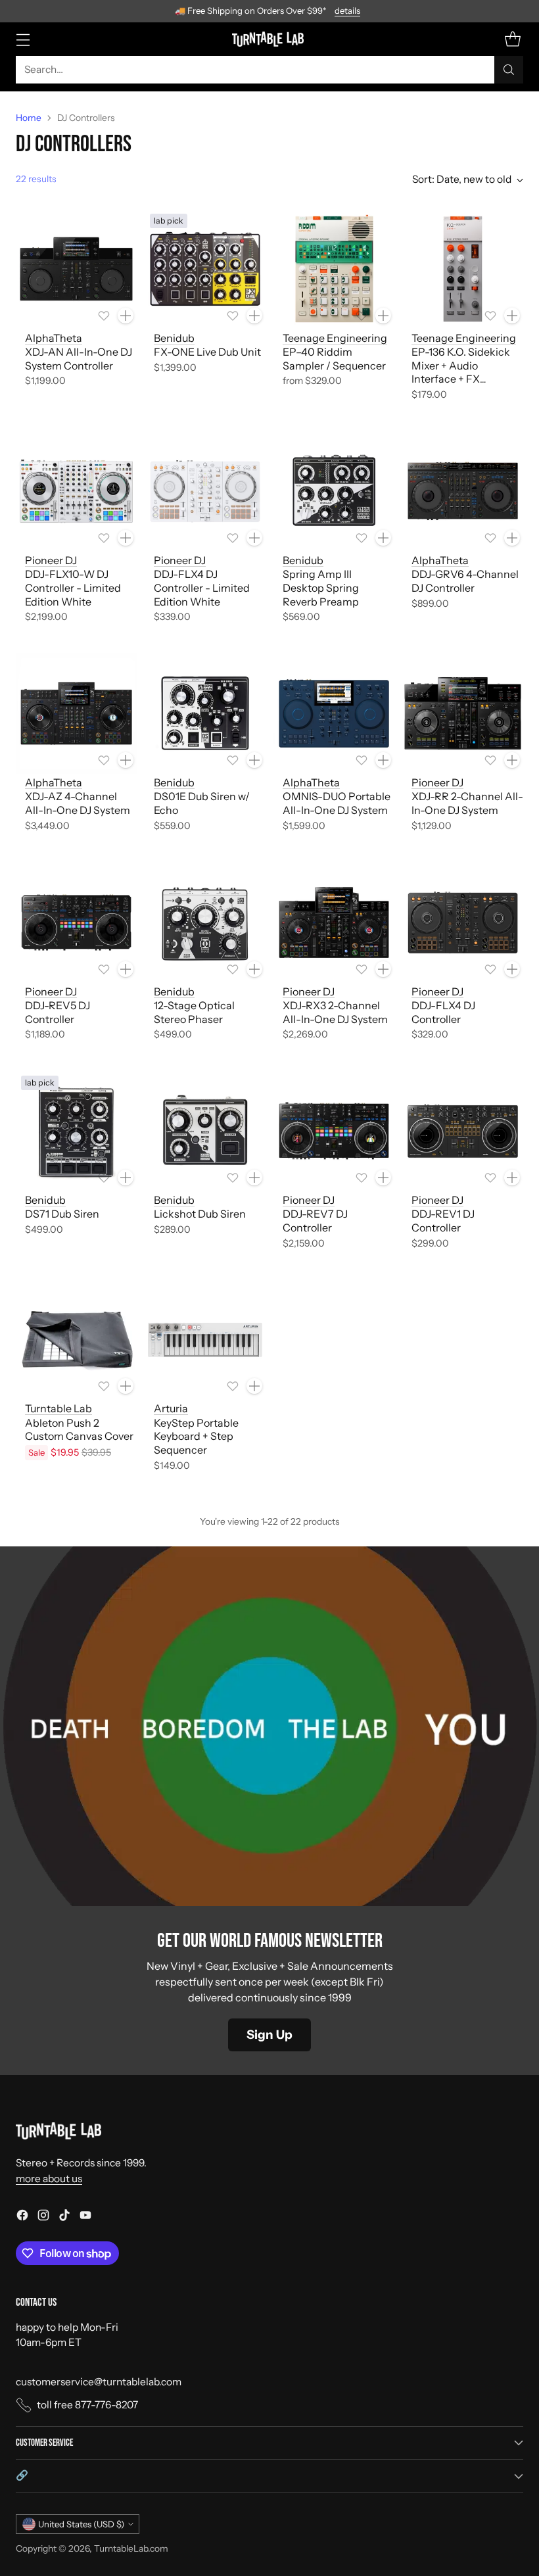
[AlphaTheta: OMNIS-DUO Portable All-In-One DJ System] (334, 713)
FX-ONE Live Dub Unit (207, 352)
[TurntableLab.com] (270, 39)
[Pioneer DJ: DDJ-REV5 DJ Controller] (76, 922)
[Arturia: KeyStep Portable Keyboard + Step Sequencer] (205, 1339)
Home (29, 118)
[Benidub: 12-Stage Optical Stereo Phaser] (205, 922)
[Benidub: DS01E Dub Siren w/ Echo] (205, 713)
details (347, 11)
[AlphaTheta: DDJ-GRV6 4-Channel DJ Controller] (463, 491)
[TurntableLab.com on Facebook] (22, 2217)
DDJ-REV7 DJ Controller (315, 1221)
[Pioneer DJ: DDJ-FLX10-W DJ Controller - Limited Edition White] (76, 491)
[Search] (509, 70)
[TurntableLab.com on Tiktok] (64, 2217)
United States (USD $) (81, 2524)
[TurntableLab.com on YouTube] (85, 2217)
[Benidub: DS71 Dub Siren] (76, 1131)
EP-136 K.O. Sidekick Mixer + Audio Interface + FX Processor (461, 372)
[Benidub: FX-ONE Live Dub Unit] (205, 269)
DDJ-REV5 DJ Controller (58, 1012)
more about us (49, 2179)
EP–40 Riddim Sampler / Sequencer (334, 359)
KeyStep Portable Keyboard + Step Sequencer (196, 1437)
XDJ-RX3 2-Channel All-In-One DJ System (335, 1012)
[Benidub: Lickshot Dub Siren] (205, 1131)
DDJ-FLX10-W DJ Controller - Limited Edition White (73, 588)
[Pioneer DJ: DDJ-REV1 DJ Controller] (463, 1131)
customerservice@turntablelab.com (99, 2382)
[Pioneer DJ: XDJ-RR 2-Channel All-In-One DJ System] (463, 713)
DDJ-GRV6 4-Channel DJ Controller (465, 581)
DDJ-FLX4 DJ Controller (443, 1012)
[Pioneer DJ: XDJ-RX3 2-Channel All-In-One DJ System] (334, 922)
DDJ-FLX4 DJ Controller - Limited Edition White (202, 588)
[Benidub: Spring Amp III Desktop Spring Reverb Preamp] (334, 491)
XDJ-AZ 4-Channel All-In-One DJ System (78, 803)
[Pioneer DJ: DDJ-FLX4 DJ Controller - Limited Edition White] (205, 491)
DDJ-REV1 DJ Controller (443, 1221)
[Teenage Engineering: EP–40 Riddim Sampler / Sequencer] (334, 269)
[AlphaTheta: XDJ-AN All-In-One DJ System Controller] (76, 269)
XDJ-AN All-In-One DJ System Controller (79, 359)
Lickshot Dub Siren (200, 1214)
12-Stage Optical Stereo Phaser (194, 1012)
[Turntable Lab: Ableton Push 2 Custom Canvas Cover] (76, 1339)
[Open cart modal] (512, 39)
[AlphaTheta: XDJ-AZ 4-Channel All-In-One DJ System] (76, 713)
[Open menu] (23, 39)
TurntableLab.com (131, 2548)
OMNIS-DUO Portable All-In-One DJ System (337, 803)
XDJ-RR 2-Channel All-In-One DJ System (467, 803)
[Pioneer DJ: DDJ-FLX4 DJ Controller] (463, 922)
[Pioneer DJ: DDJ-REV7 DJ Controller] (334, 1131)
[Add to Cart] (126, 316)
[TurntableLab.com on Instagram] (43, 2217)
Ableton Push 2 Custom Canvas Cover (79, 1430)
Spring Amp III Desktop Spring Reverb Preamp (321, 588)
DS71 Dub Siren (62, 1214)
